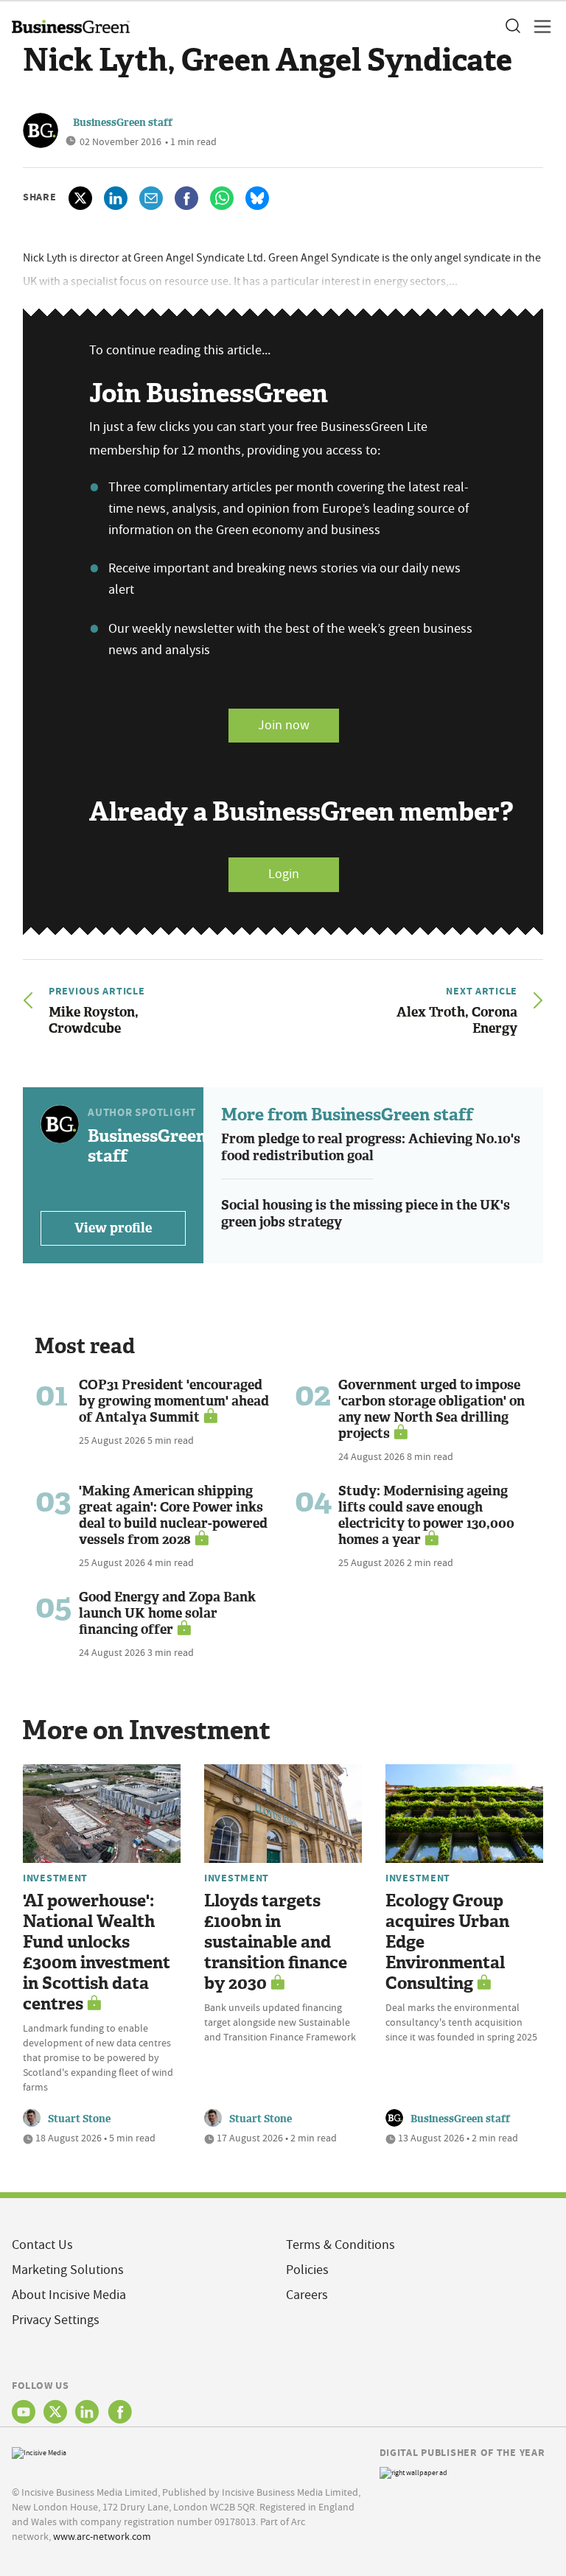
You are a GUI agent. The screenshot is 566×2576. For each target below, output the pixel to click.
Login (284, 874)
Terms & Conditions (340, 2245)
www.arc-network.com (102, 2536)
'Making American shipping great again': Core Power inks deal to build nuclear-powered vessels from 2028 (173, 1515)
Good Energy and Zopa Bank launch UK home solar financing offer (167, 1613)
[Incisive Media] (39, 2451)
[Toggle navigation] (538, 27)
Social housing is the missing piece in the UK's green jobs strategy (366, 1214)
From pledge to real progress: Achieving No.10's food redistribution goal (371, 1147)
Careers (307, 2295)
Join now (284, 725)
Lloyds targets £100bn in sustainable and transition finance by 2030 (276, 1942)
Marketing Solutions (68, 2270)
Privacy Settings (56, 2320)
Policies (307, 2270)
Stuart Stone (79, 2119)
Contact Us (42, 2245)
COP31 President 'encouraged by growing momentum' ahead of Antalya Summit (174, 1401)
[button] (512, 27)
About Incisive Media (69, 2295)
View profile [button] (113, 1228)
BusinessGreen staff (123, 123)
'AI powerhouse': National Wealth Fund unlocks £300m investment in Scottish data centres (97, 1952)
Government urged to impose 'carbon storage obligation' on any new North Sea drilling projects (432, 1409)
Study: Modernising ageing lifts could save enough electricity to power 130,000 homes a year (426, 1515)
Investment (55, 1878)
